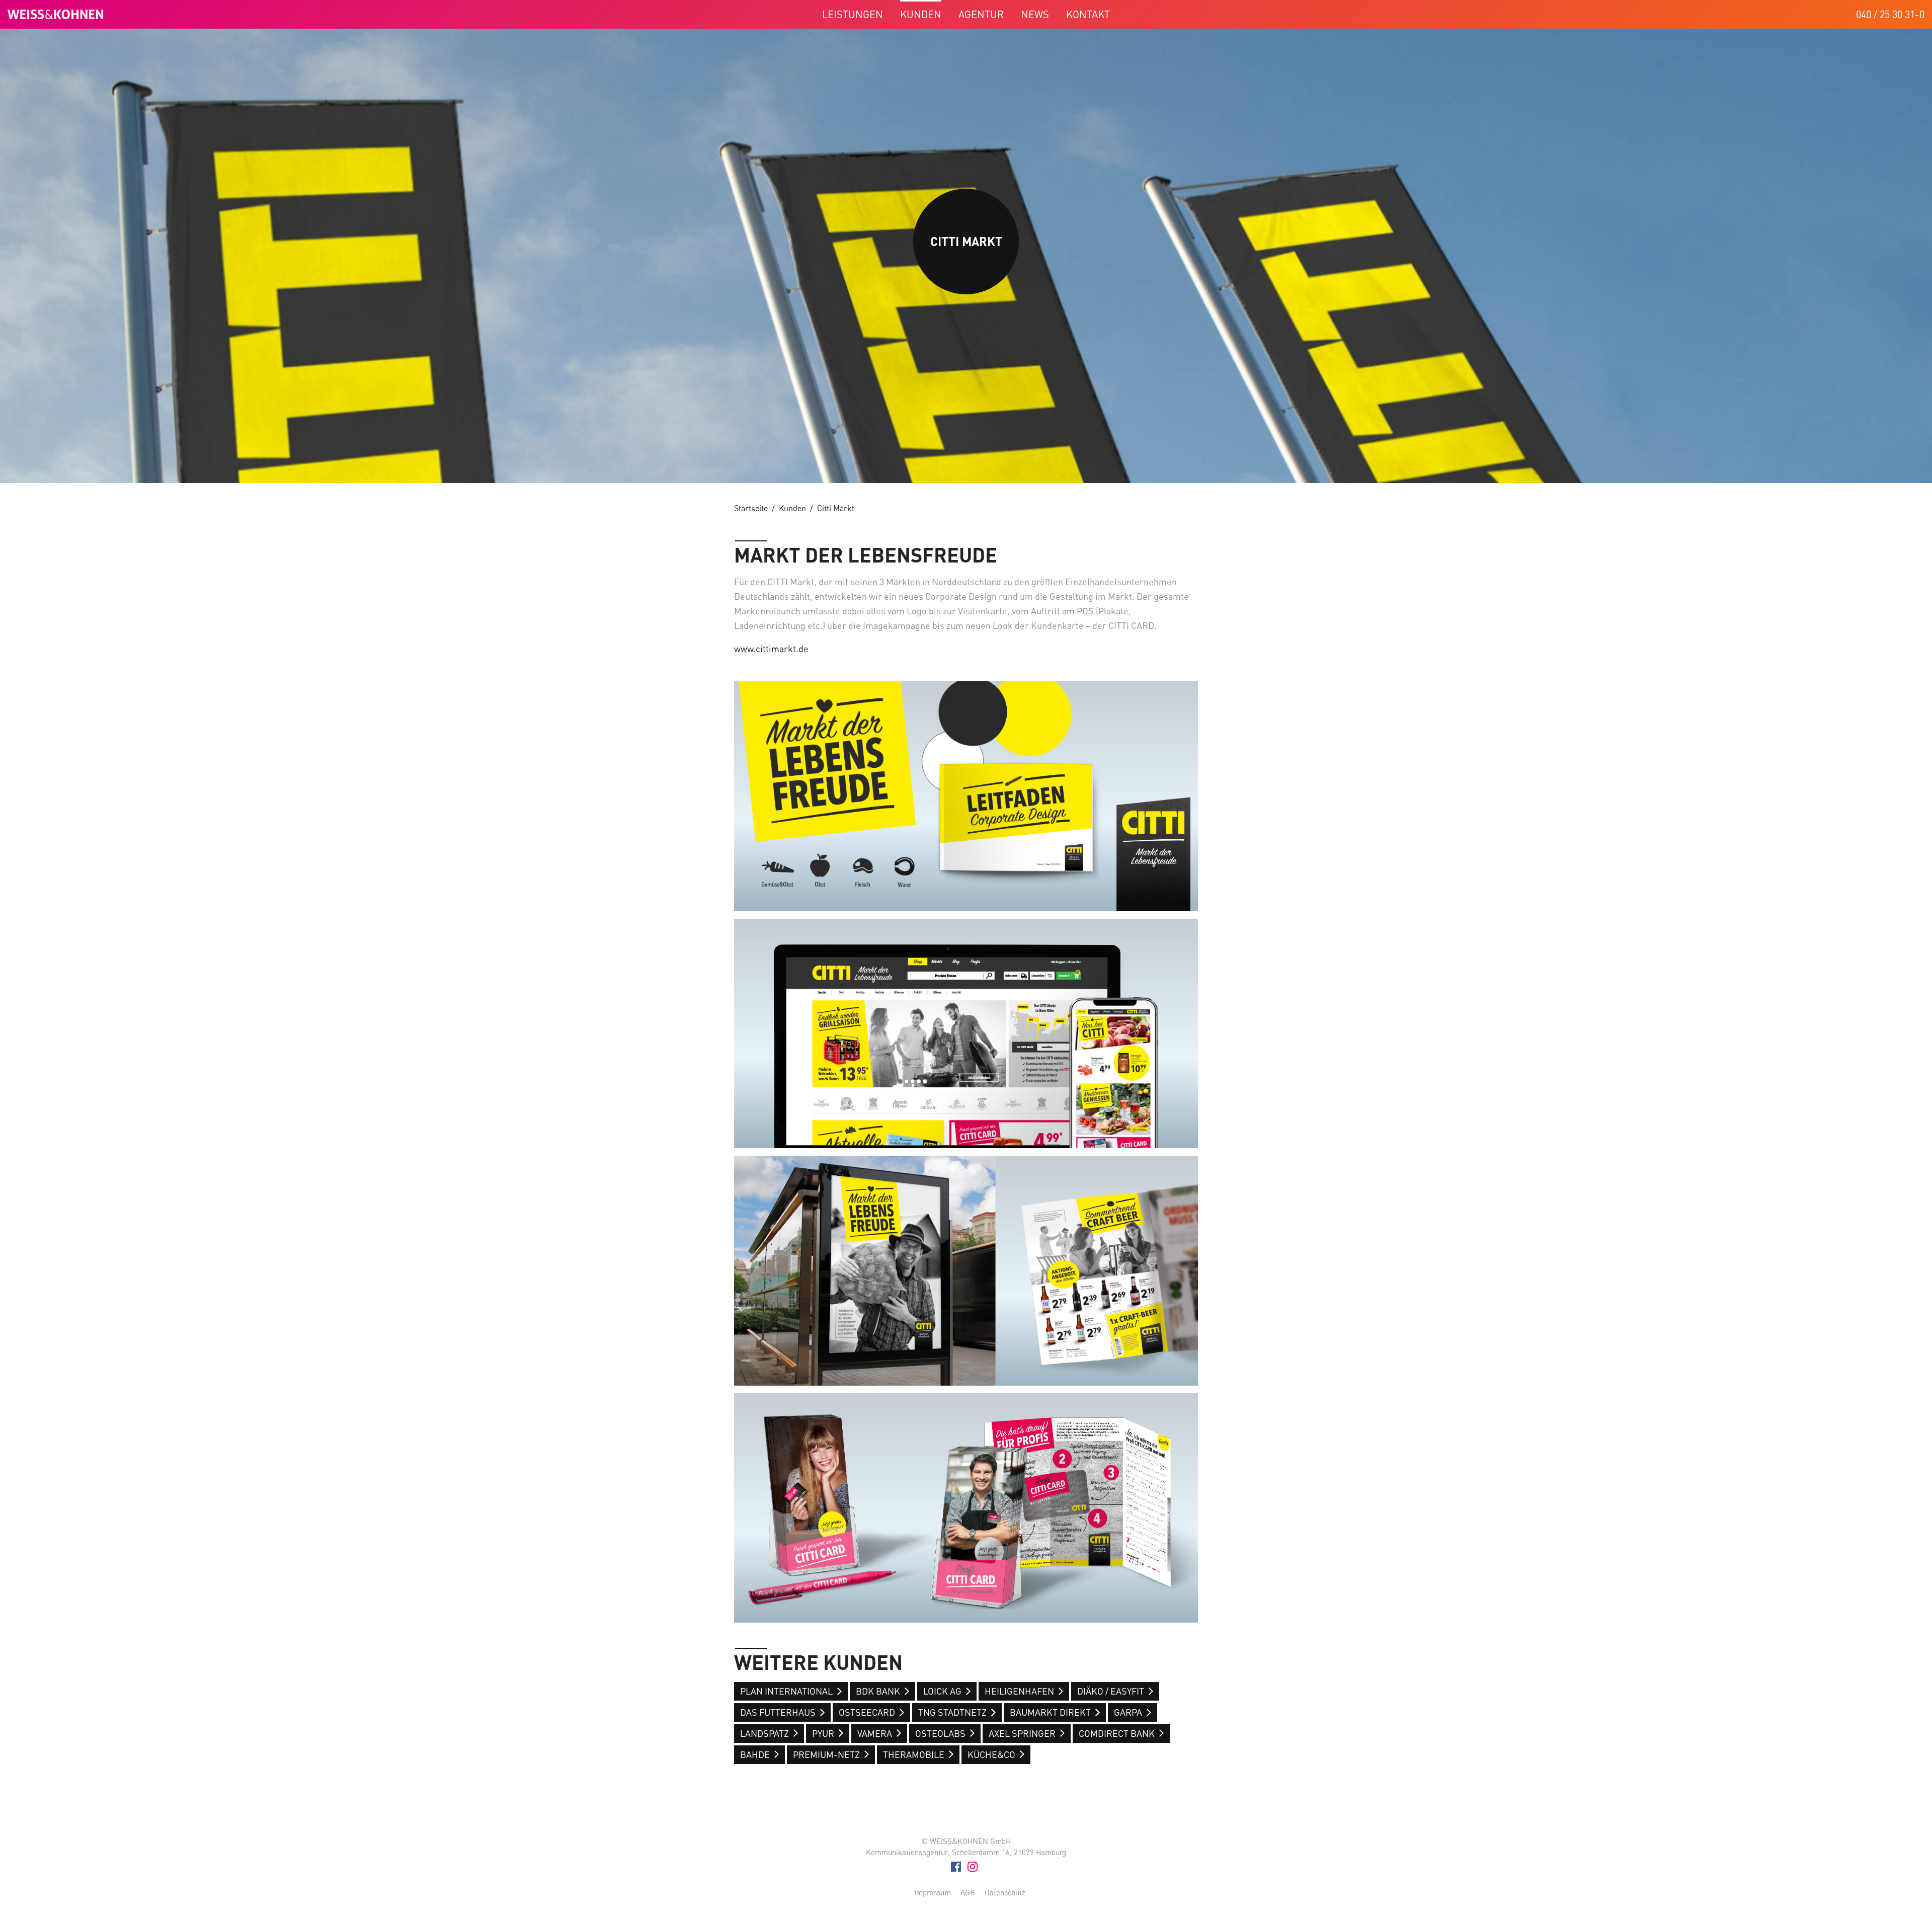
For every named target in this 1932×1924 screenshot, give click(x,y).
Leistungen (853, 14)
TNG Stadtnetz (952, 1712)
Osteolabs (940, 1733)
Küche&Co (991, 1754)
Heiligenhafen (1019, 1691)
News (1035, 14)
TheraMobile (914, 1754)
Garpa (1128, 1712)
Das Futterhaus (778, 1712)
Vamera (875, 1733)
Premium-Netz (826, 1754)
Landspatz (764, 1733)
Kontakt (1088, 14)
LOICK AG (942, 1691)
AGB (968, 1892)
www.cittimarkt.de (771, 649)
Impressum (933, 1892)
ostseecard (867, 1712)
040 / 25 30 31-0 (1890, 14)
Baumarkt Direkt (1050, 1712)
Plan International (786, 1691)
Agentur (981, 14)
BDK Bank (878, 1691)
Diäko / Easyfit (1111, 1691)
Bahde (755, 1754)
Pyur (823, 1733)
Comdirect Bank (1117, 1733)
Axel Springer (1022, 1733)
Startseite (751, 508)
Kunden (921, 14)
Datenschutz (1005, 1892)
